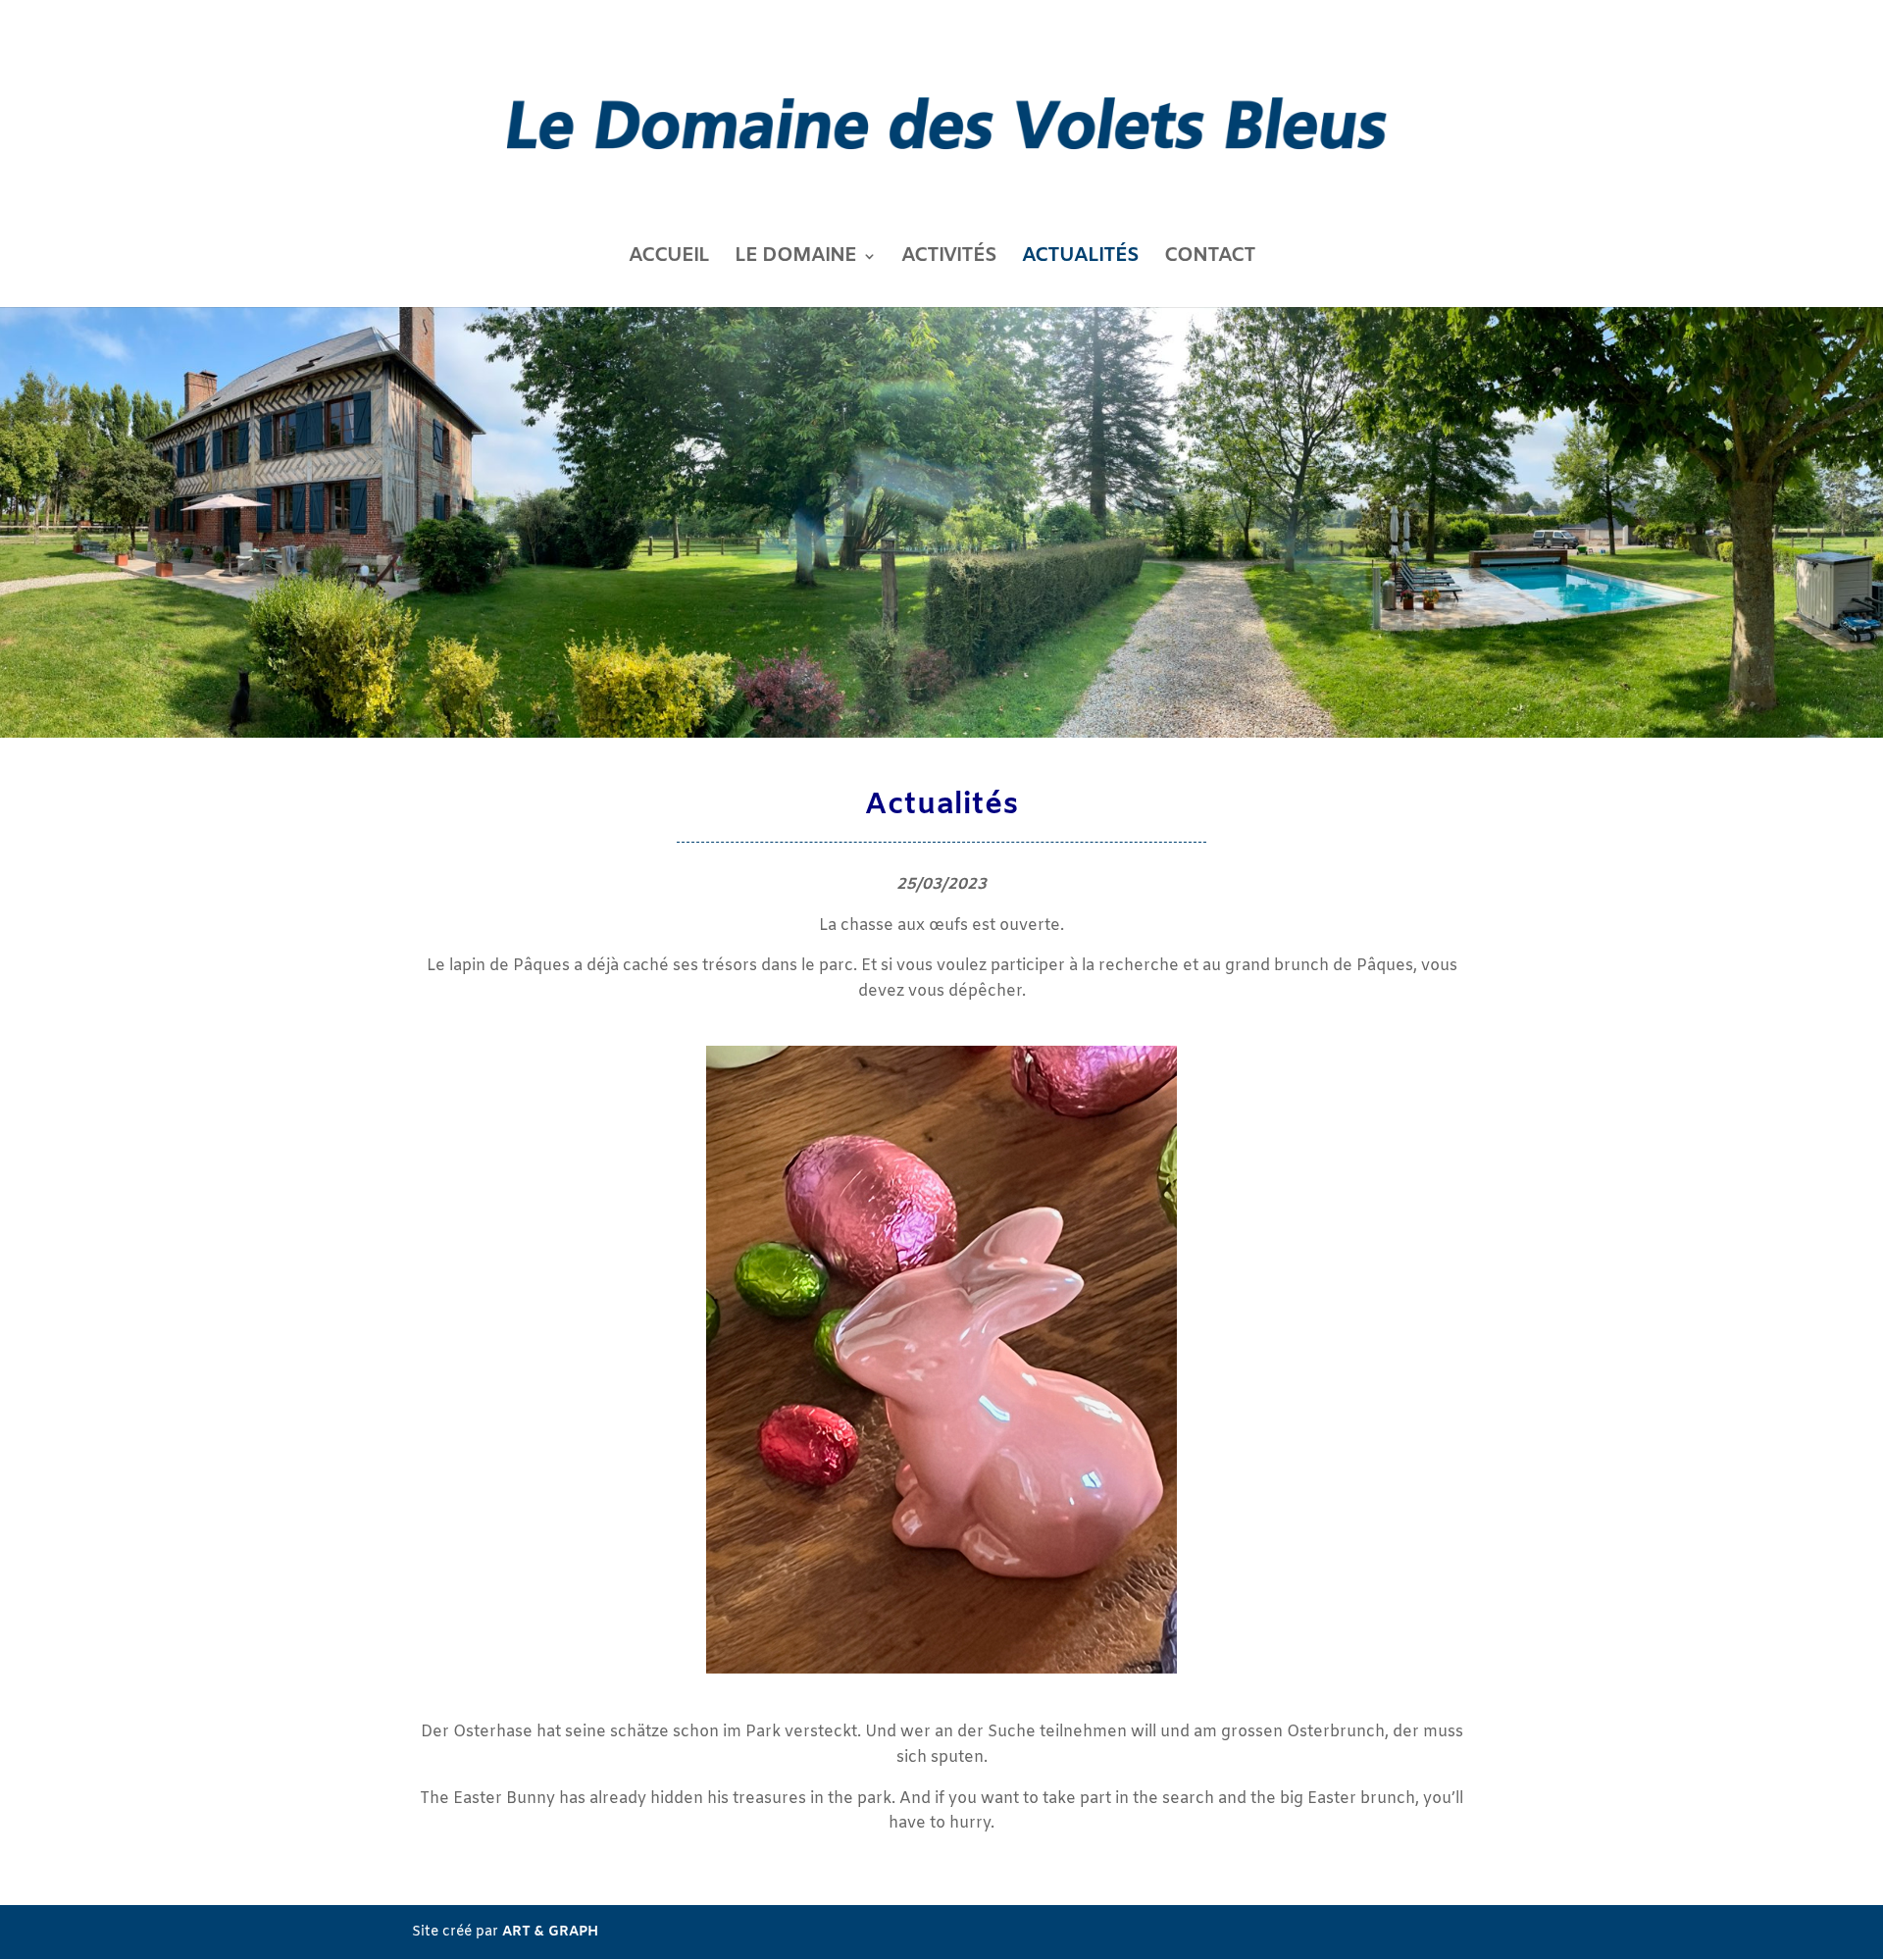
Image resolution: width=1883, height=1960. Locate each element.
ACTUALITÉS (1080, 259)
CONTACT (1210, 259)
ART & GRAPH (550, 1932)
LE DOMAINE (795, 259)
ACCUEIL (669, 259)
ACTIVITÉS (949, 259)
